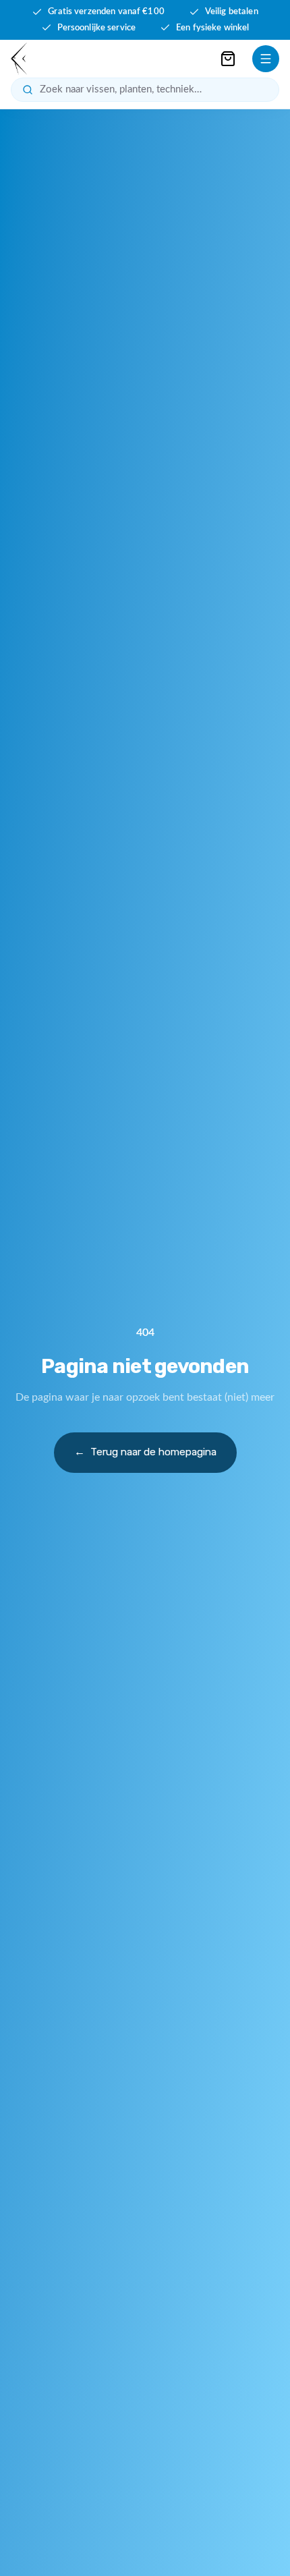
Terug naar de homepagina (145, 1452)
